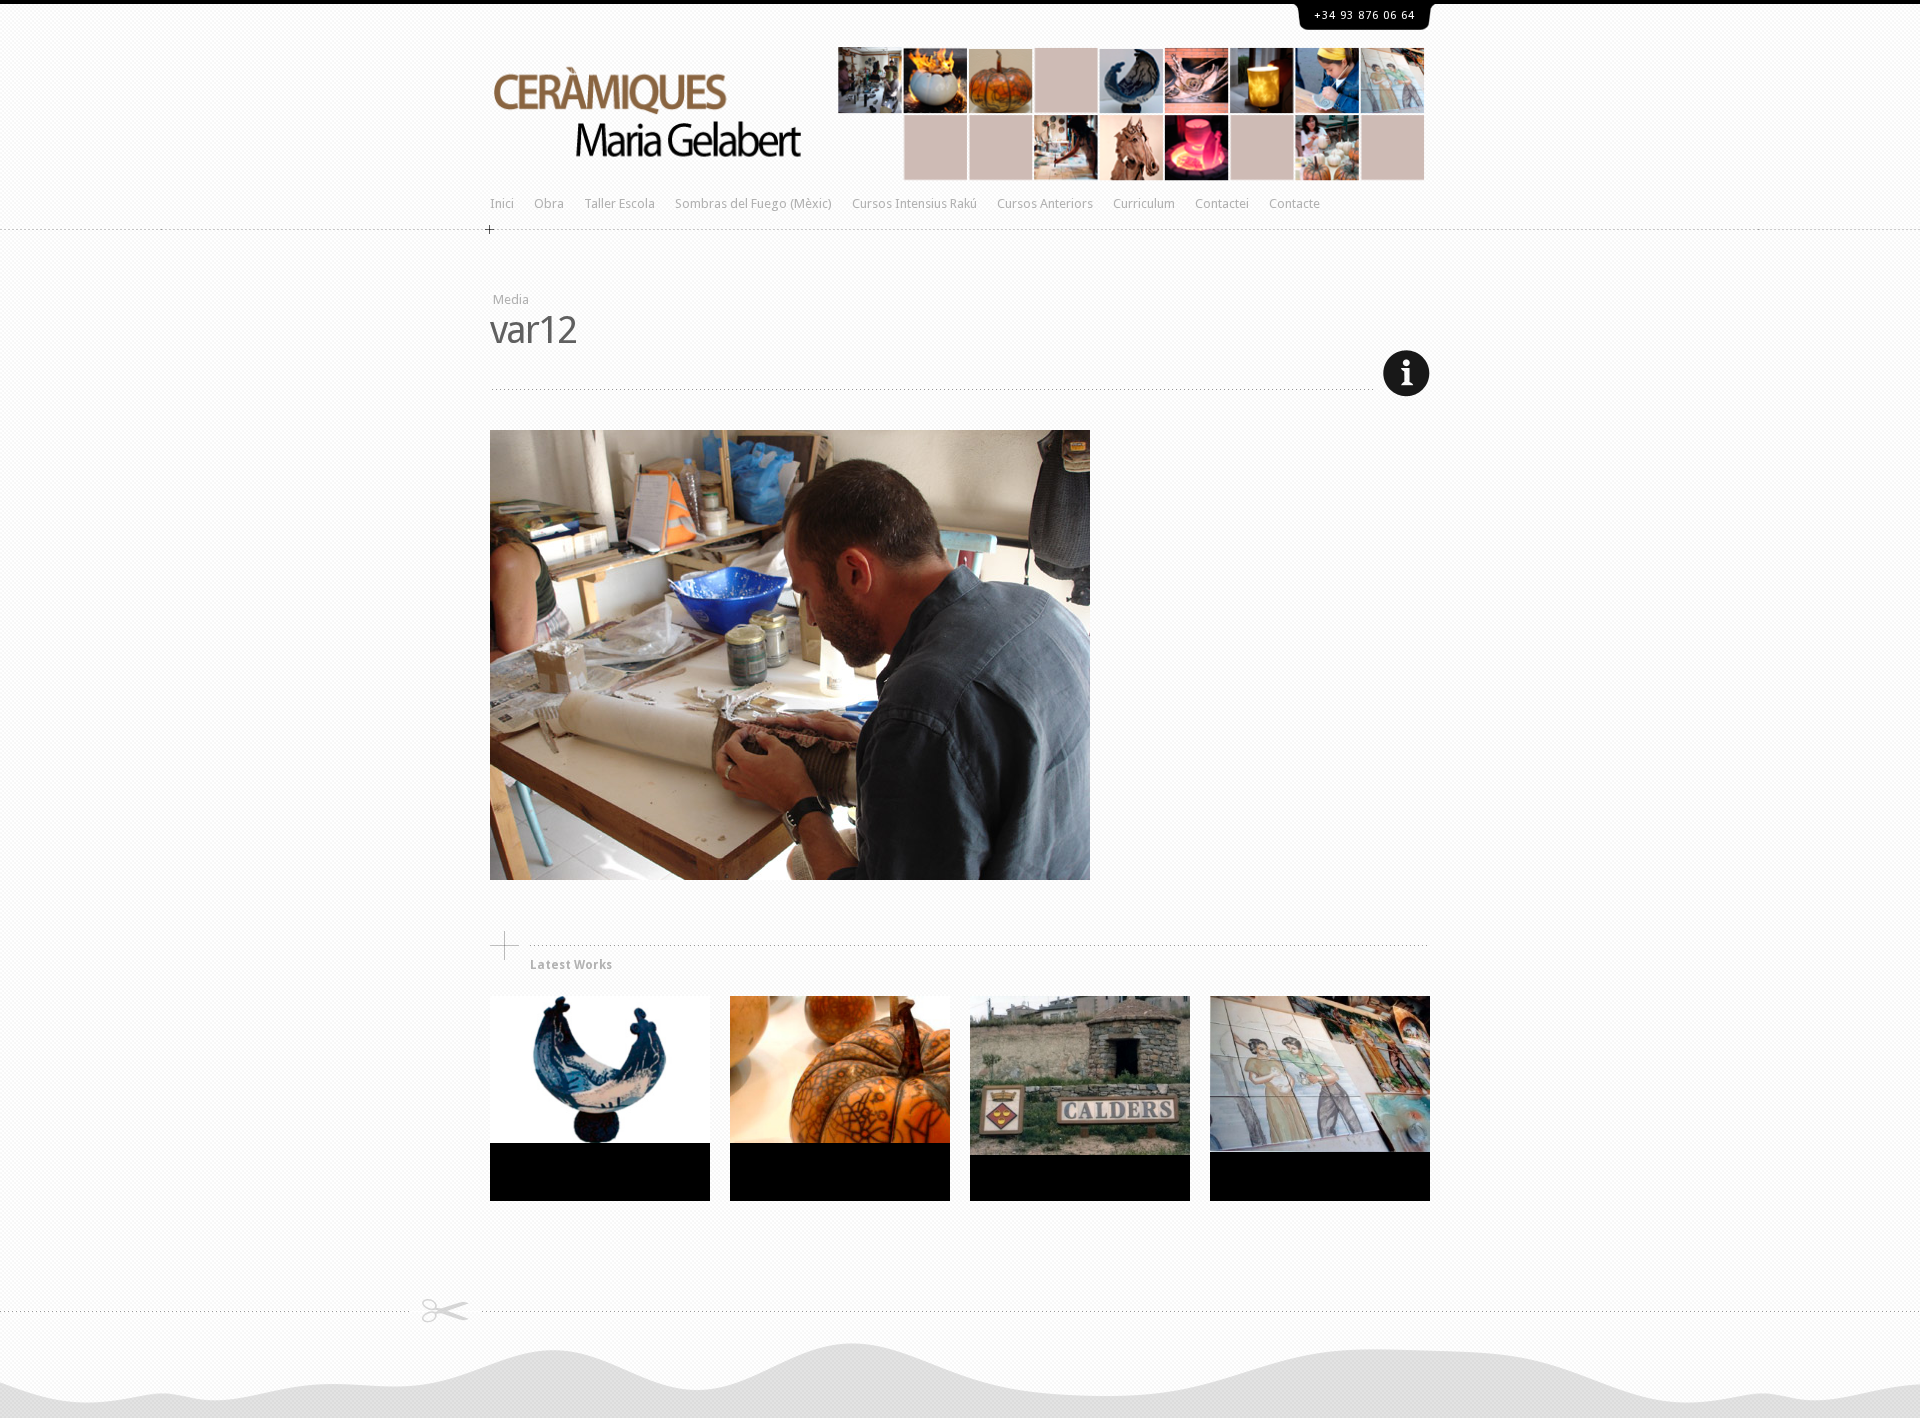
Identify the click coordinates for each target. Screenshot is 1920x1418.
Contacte (1294, 203)
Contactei (1222, 203)
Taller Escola (619, 203)
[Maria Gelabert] (960, 274)
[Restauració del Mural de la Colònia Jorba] (1320, 1147)
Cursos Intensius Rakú (914, 203)
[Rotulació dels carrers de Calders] (1080, 1150)
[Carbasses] (840, 1138)
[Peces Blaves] (600, 1138)
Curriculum (1144, 203)
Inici (502, 203)
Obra (549, 203)
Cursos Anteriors (1045, 203)
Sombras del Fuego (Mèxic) (753, 203)
